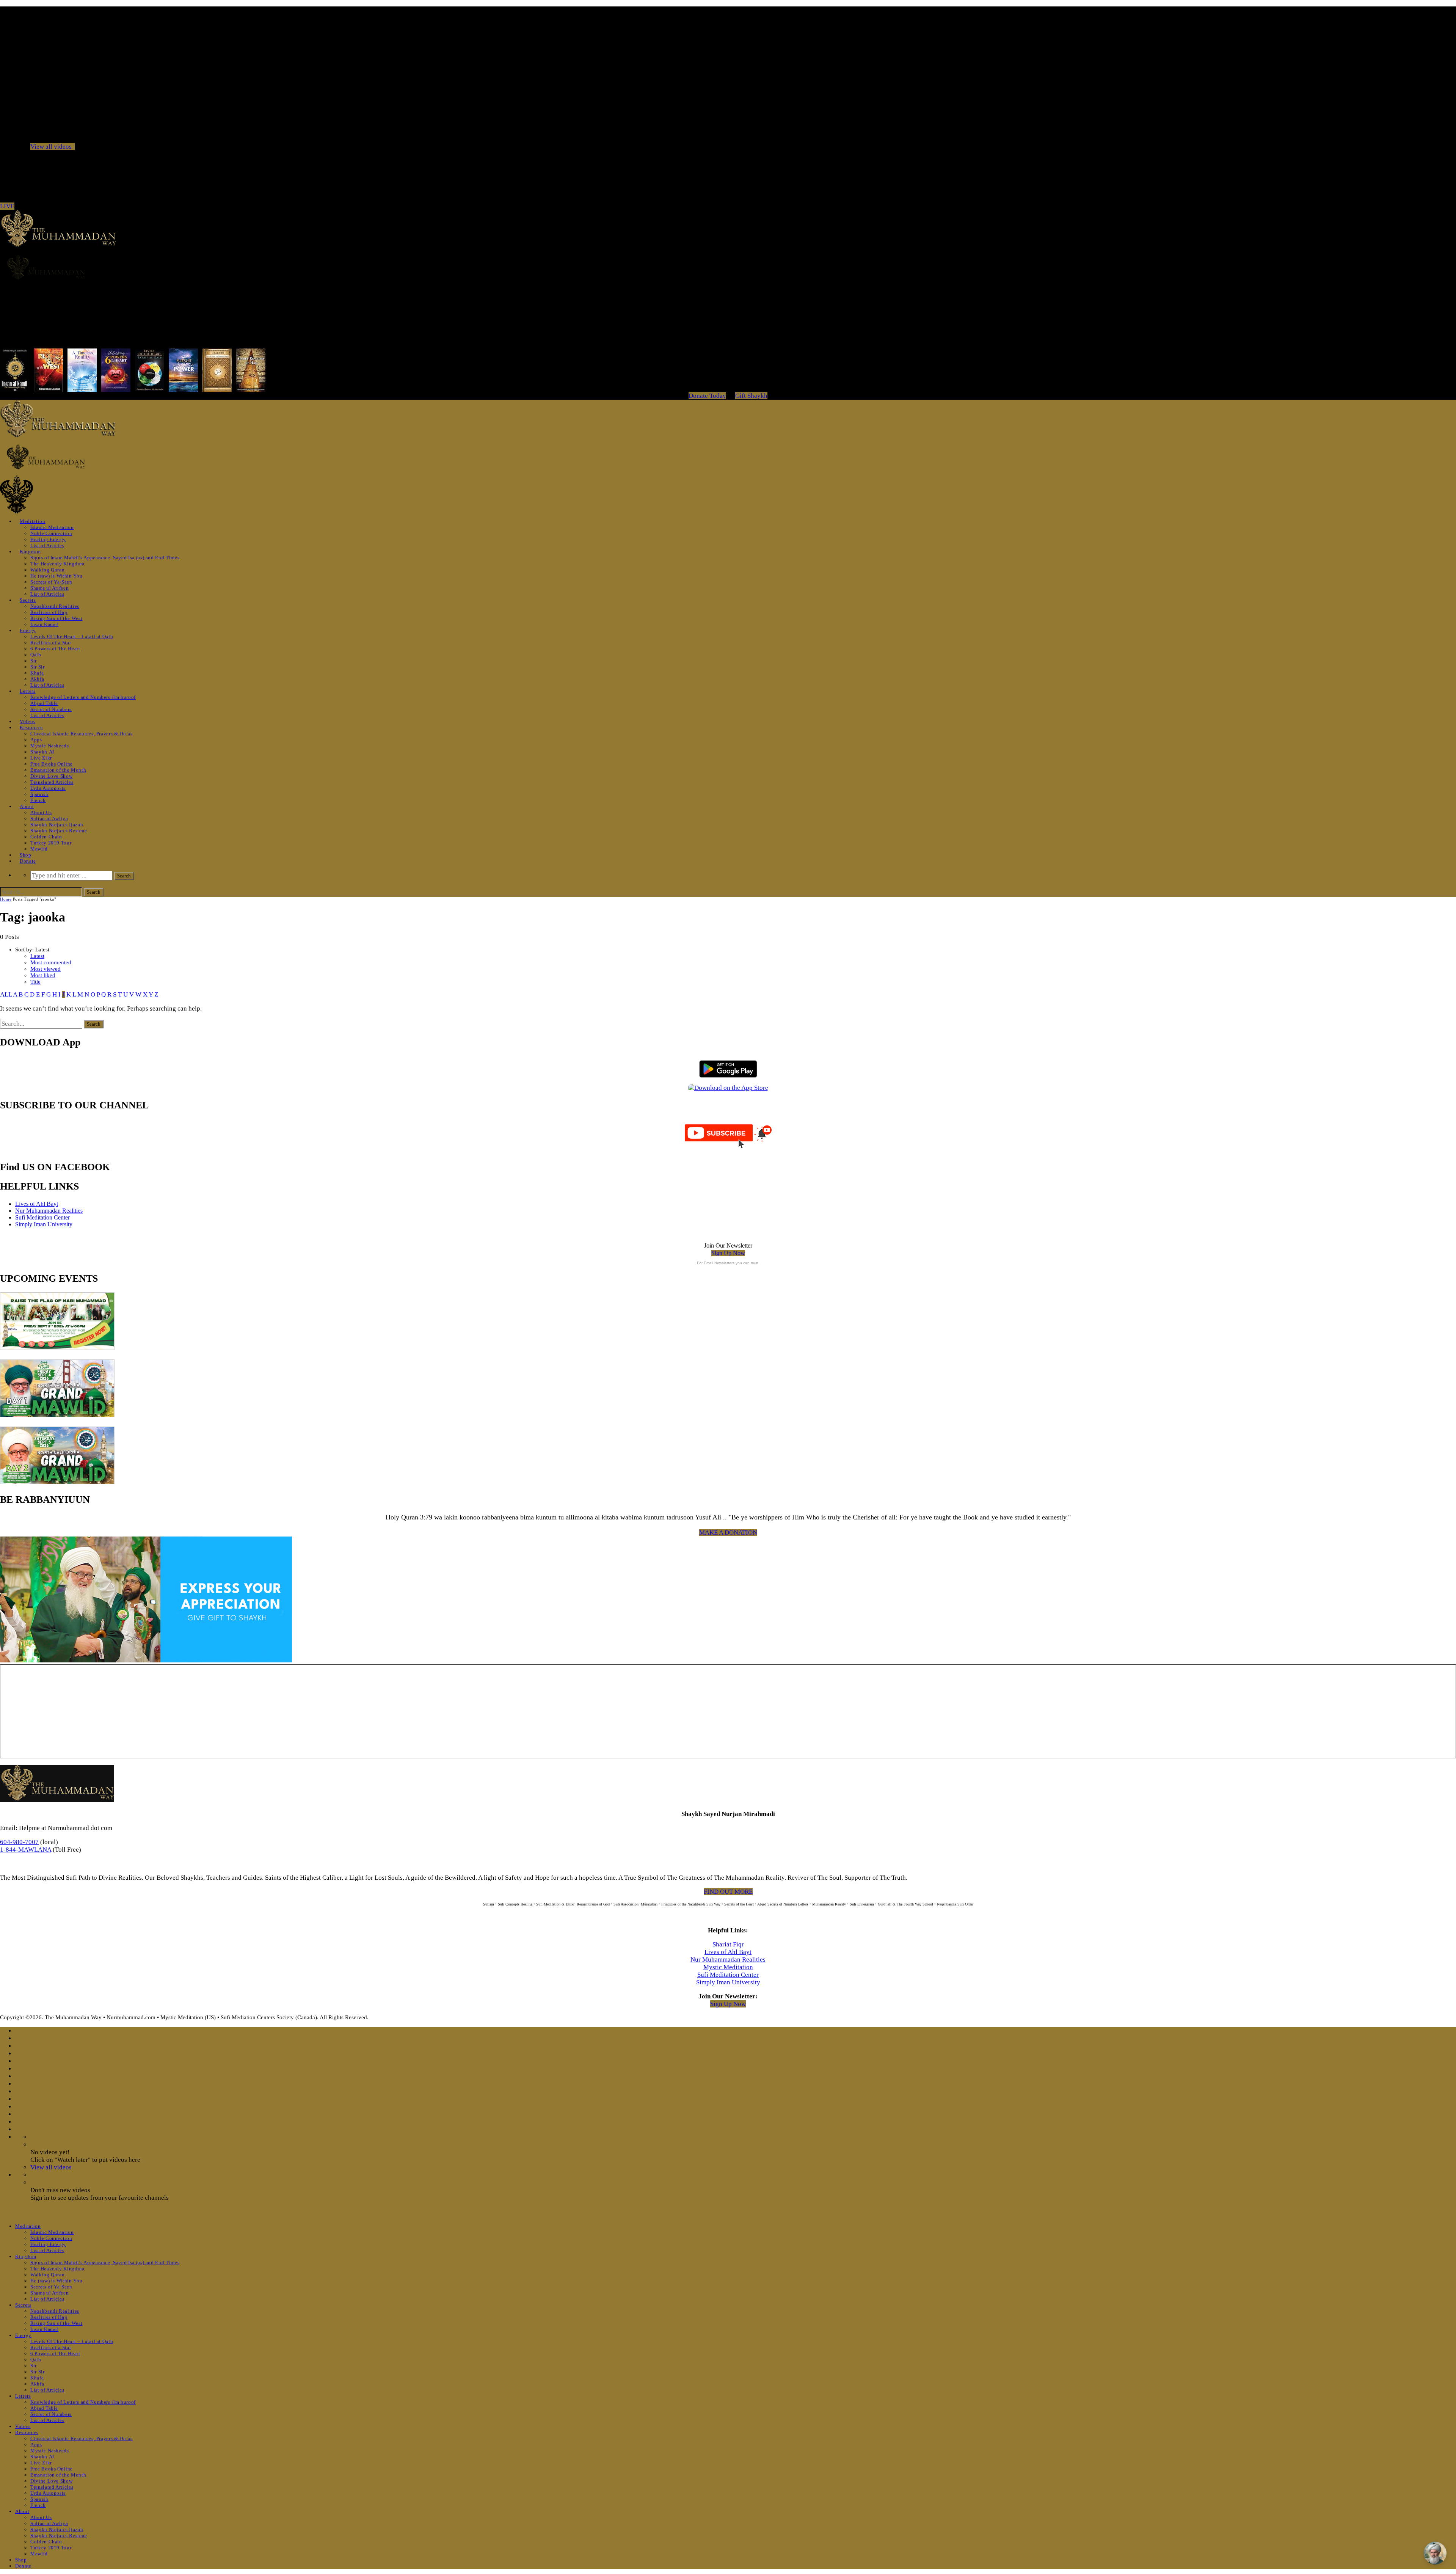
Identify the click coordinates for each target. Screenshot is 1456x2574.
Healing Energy (48, 539)
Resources (31, 727)
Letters (28, 691)
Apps (36, 740)
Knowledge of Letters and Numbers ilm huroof (83, 697)
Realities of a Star (51, 643)
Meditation (33, 521)
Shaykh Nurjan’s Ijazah (57, 825)
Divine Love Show (51, 776)
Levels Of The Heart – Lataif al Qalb (72, 636)
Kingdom (30, 552)
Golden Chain (46, 837)
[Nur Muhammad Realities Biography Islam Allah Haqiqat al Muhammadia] (728, 267)
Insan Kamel (44, 624)
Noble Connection (51, 533)
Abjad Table (44, 703)
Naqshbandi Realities (55, 606)
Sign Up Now (728, 1253)
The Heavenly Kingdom (57, 564)
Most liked (43, 975)
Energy (28, 630)
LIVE (7, 206)
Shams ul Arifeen (49, 588)
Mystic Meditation (728, 1967)
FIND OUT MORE (728, 1892)
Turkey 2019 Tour (51, 843)
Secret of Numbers (51, 709)
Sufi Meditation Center (42, 1217)
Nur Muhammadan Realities (49, 1211)
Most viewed (45, 969)
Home (6, 899)
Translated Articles (52, 782)
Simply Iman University (44, 1224)
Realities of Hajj (49, 612)
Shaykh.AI (42, 752)
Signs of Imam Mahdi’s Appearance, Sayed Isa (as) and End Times (105, 558)
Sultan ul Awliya (49, 819)
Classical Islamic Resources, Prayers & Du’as (82, 734)
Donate (28, 861)
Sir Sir (38, 667)
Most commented (51, 962)
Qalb (36, 655)
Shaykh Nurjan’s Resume (59, 831)
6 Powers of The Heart (55, 649)
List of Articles (47, 545)
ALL (6, 994)
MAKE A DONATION (728, 1533)
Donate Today (707, 396)
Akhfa (37, 679)
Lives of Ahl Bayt (37, 1204)
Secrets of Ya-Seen (51, 582)
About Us (41, 812)
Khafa (37, 673)
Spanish (39, 794)
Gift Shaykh (751, 396)
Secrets (28, 600)
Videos (27, 721)
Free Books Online (52, 764)
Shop (26, 855)
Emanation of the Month (58, 770)
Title (35, 982)
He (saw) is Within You (56, 576)
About (27, 806)
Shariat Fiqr (728, 1944)
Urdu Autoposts (48, 788)
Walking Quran (47, 570)
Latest (37, 956)
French (38, 800)
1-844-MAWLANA (26, 1850)
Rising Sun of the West (56, 618)
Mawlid (39, 849)
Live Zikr (41, 758)
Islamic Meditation (52, 527)
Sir (34, 661)
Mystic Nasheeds (50, 746)
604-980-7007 (19, 1842)
